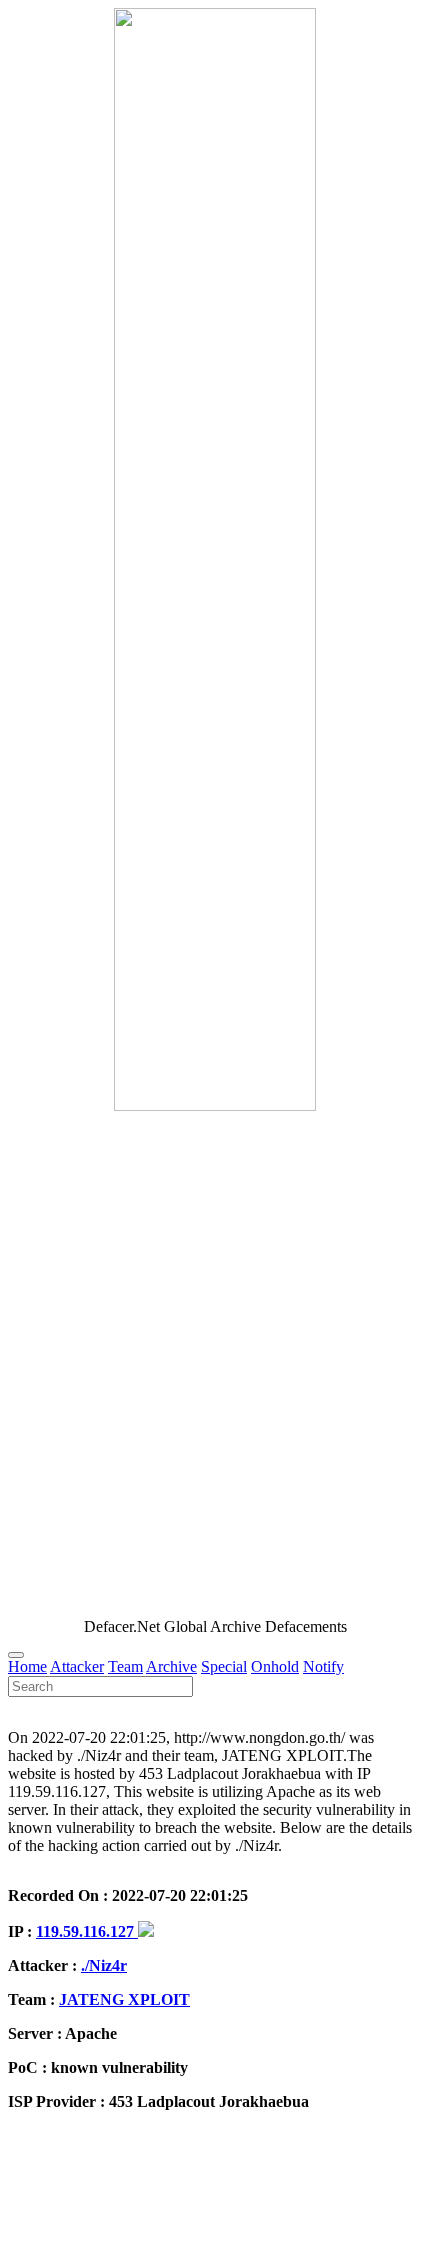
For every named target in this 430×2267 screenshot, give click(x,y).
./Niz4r (104, 1965)
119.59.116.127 (87, 1931)
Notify (323, 1666)
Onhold (275, 1666)
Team (125, 1666)
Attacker (77, 1666)
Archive (171, 1666)
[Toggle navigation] (16, 1655)
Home (27, 1666)
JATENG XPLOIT (124, 1999)
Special (224, 1666)
